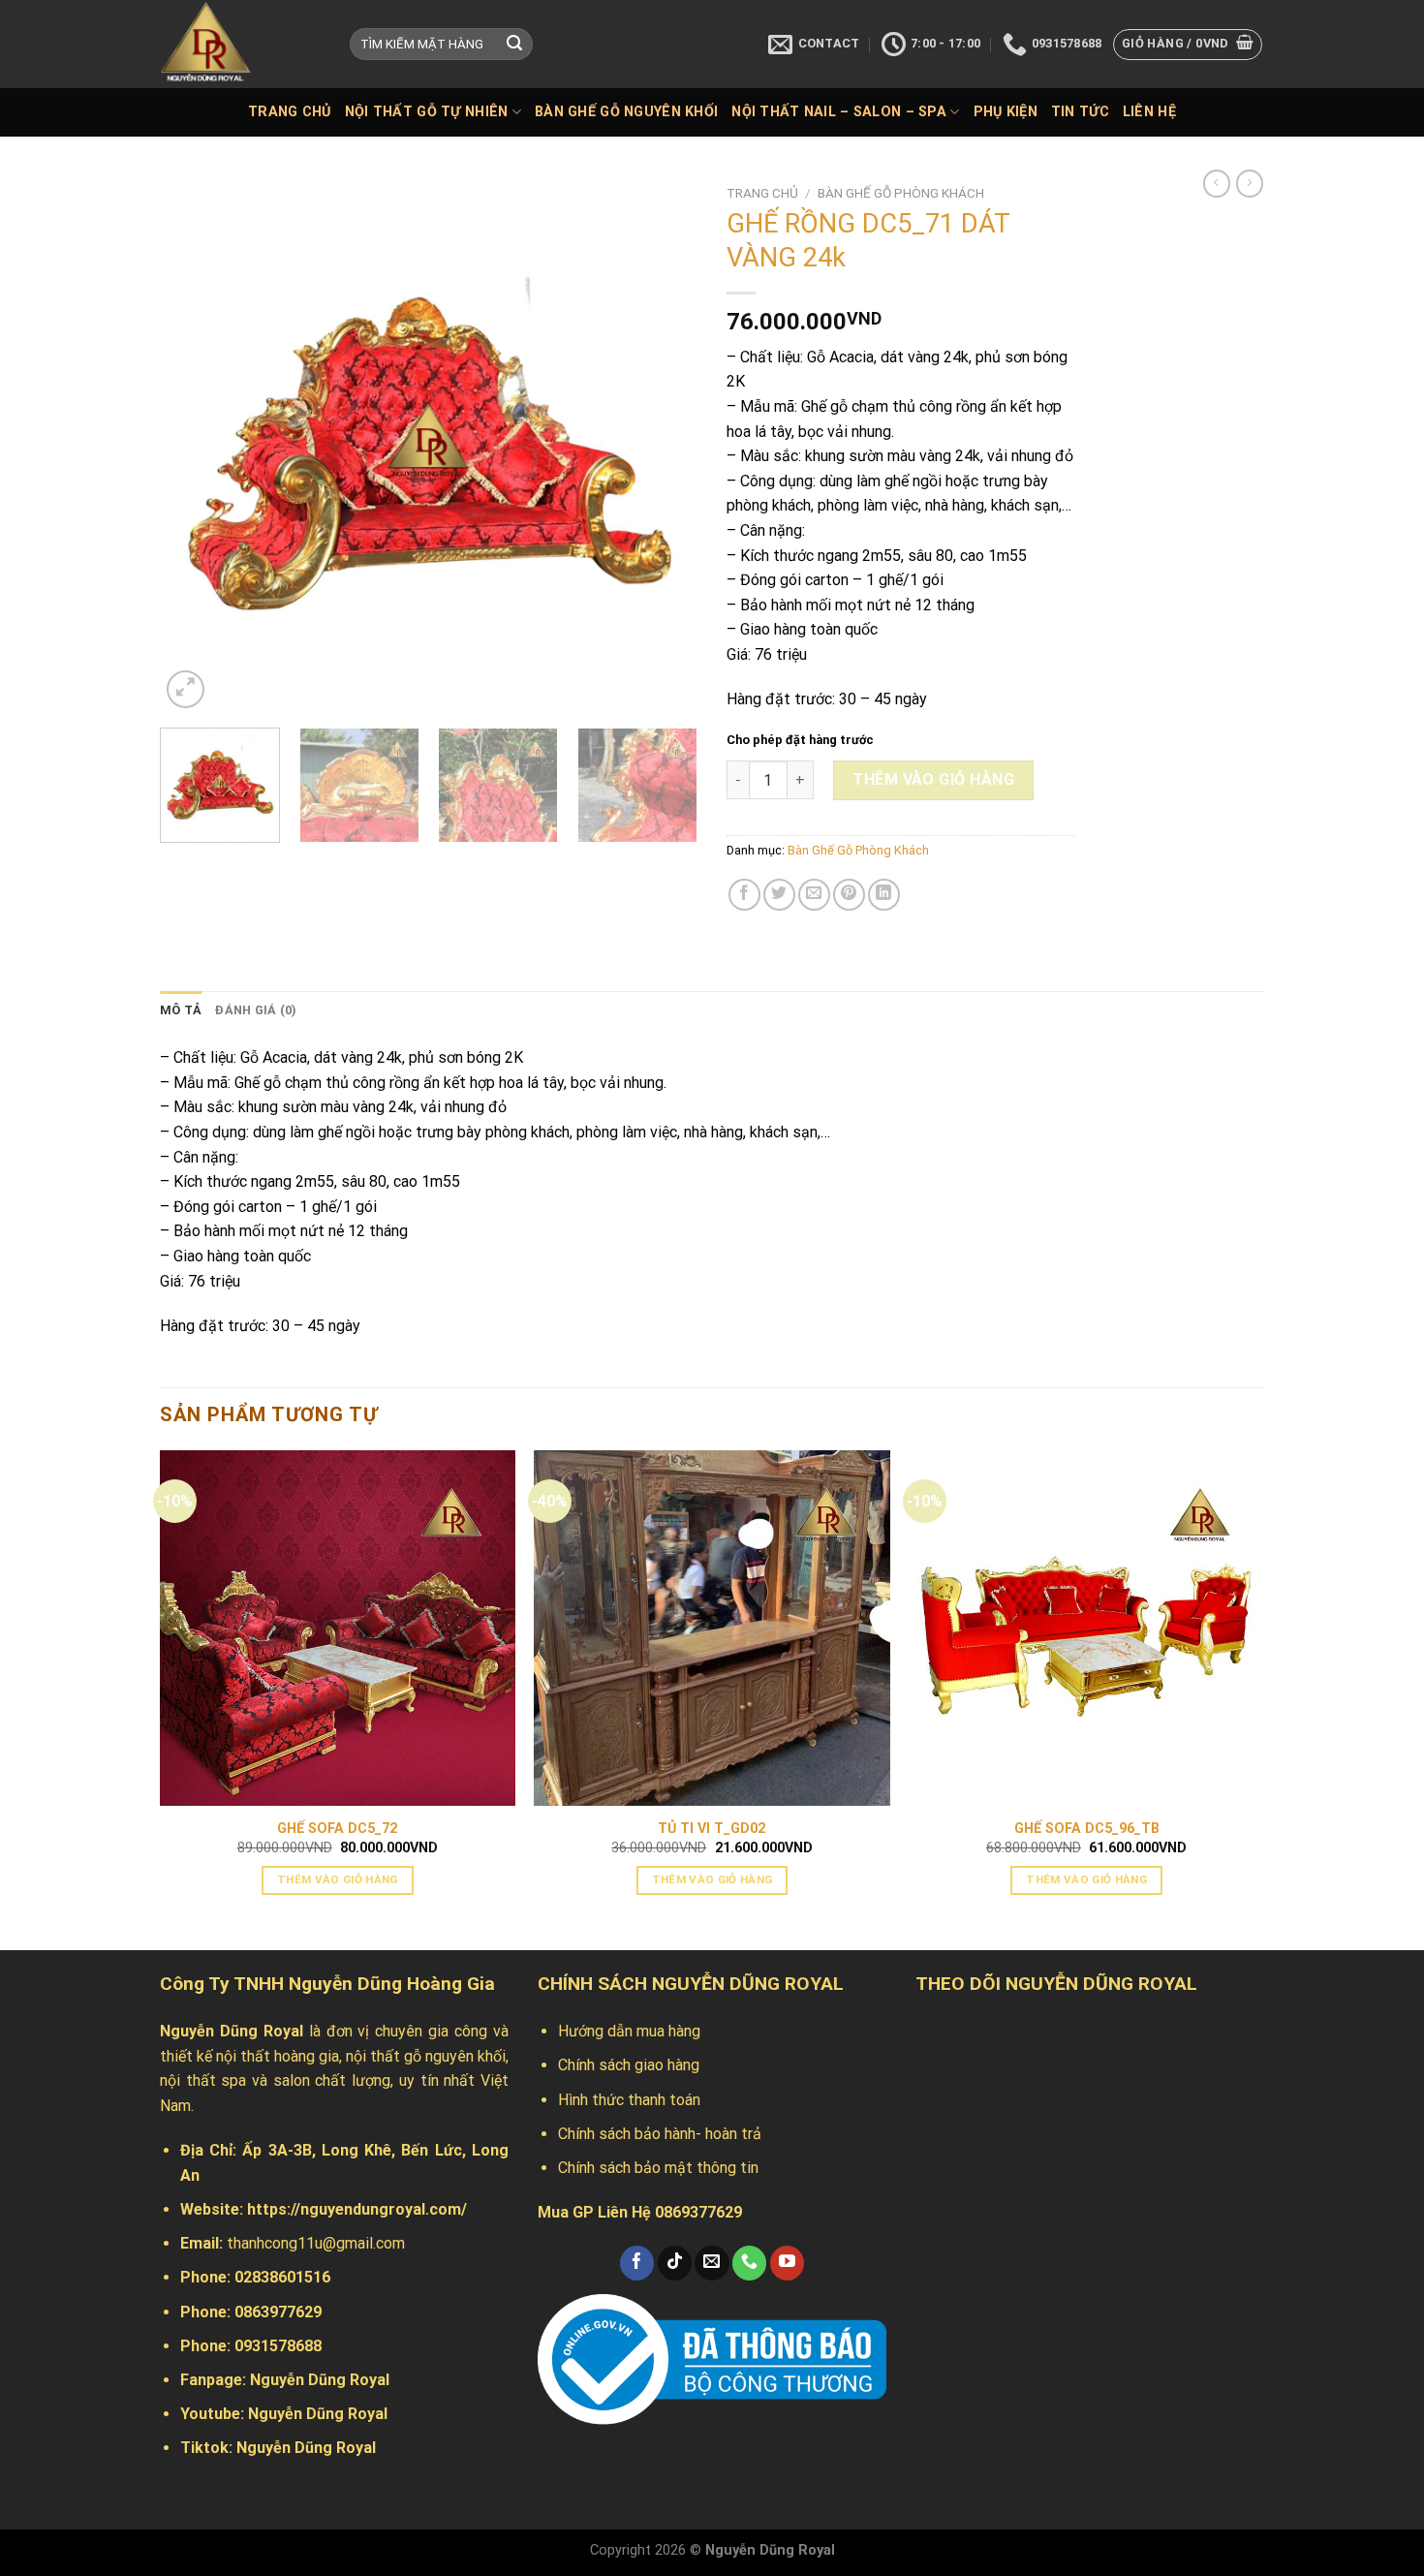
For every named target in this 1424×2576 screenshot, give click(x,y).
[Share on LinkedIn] (884, 895)
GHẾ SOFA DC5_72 (337, 1829)
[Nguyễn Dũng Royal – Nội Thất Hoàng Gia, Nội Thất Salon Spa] (240, 44)
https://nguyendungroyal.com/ (357, 2209)
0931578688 (278, 2346)
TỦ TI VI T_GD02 (712, 1829)
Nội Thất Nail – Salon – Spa (839, 112)
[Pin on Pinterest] (849, 895)
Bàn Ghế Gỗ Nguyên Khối (626, 112)
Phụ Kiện (1006, 112)
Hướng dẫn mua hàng (629, 2031)
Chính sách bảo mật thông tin (658, 2168)
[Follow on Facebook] (637, 2263)
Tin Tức (1080, 112)
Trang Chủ (290, 112)
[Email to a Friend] (814, 895)
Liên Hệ (1149, 112)
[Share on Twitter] (779, 895)
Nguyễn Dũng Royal (320, 2380)
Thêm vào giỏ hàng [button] (338, 1879)
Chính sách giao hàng (629, 2065)
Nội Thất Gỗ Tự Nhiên (427, 112)
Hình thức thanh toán (629, 2100)
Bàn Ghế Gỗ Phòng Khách (901, 193)
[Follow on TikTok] (675, 2263)
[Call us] (749, 2263)
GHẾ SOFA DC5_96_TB (1087, 1829)
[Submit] (514, 45)
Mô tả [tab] (181, 1010)
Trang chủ (762, 193)
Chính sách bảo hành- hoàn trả (660, 2134)
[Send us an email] (712, 2263)
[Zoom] (186, 689)
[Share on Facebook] (744, 895)
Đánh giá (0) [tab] (256, 1010)
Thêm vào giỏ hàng (933, 779)
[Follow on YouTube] (787, 2263)
